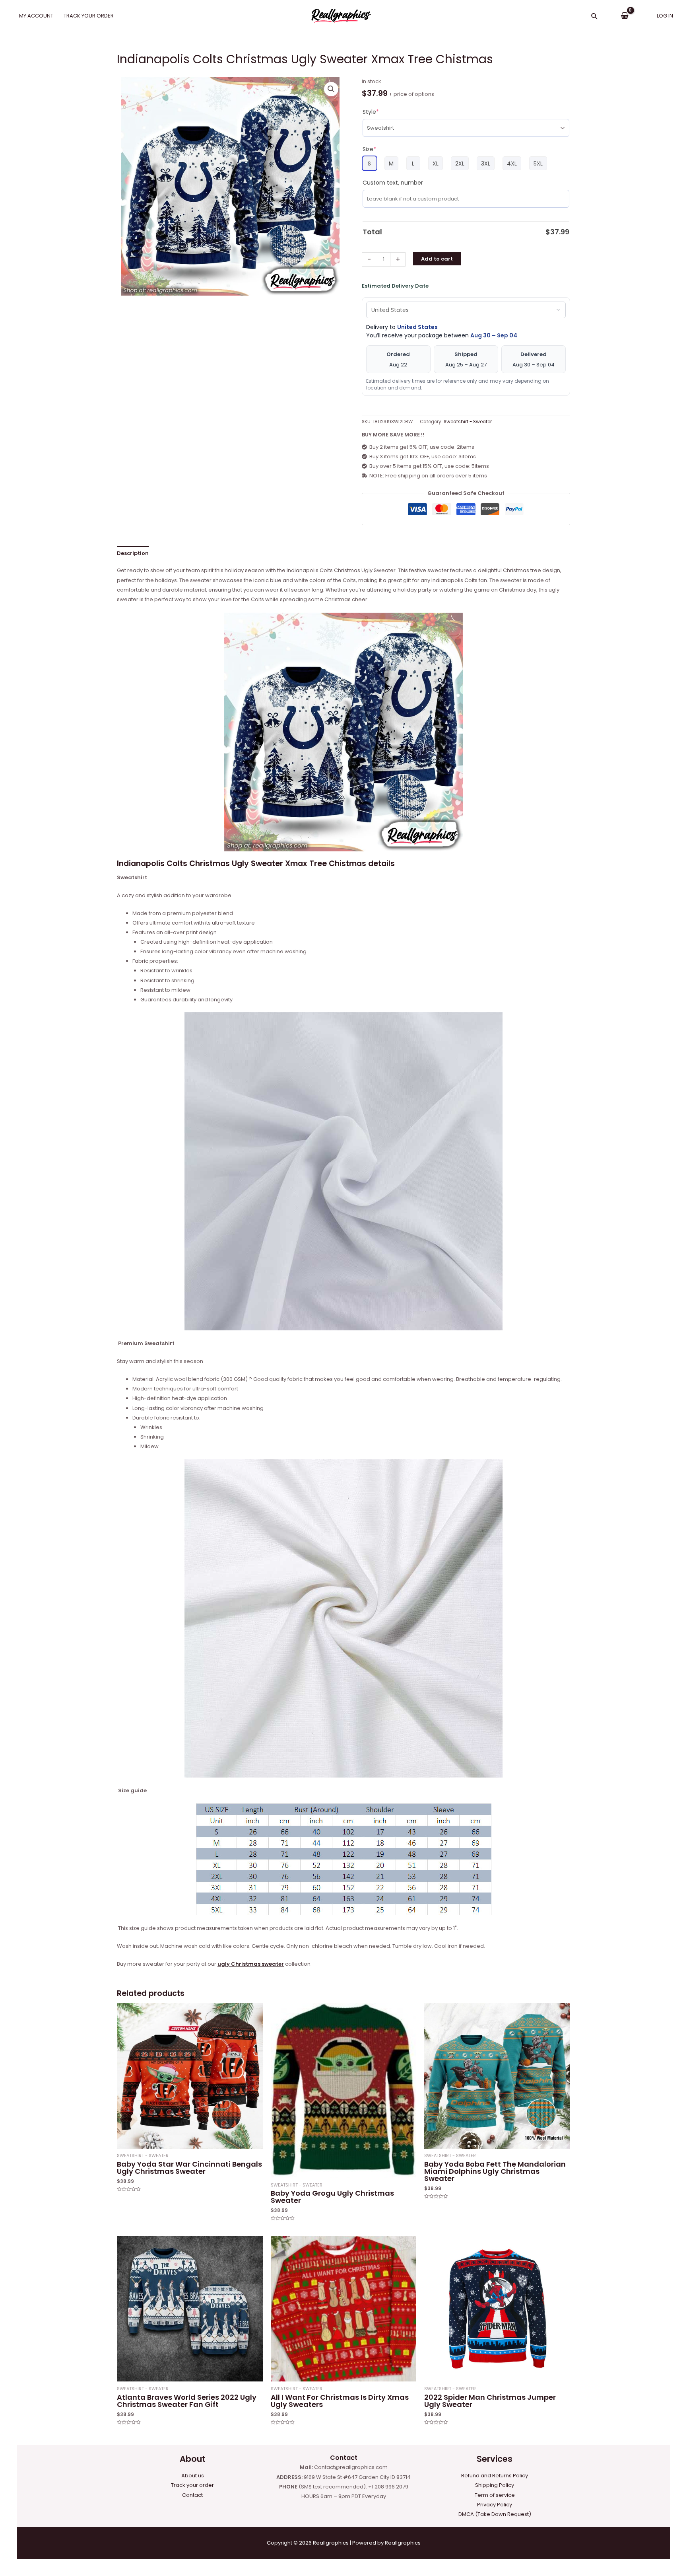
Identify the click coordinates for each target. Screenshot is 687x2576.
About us (193, 2476)
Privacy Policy (495, 2505)
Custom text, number (393, 183)
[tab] (133, 553)
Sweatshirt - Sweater (468, 422)
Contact (192, 2495)
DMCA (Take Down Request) (495, 2514)
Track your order (192, 2485)
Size (369, 149)
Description (133, 553)
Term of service (495, 2495)
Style (371, 112)
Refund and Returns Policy (495, 2476)
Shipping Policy (495, 2485)
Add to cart (437, 259)
